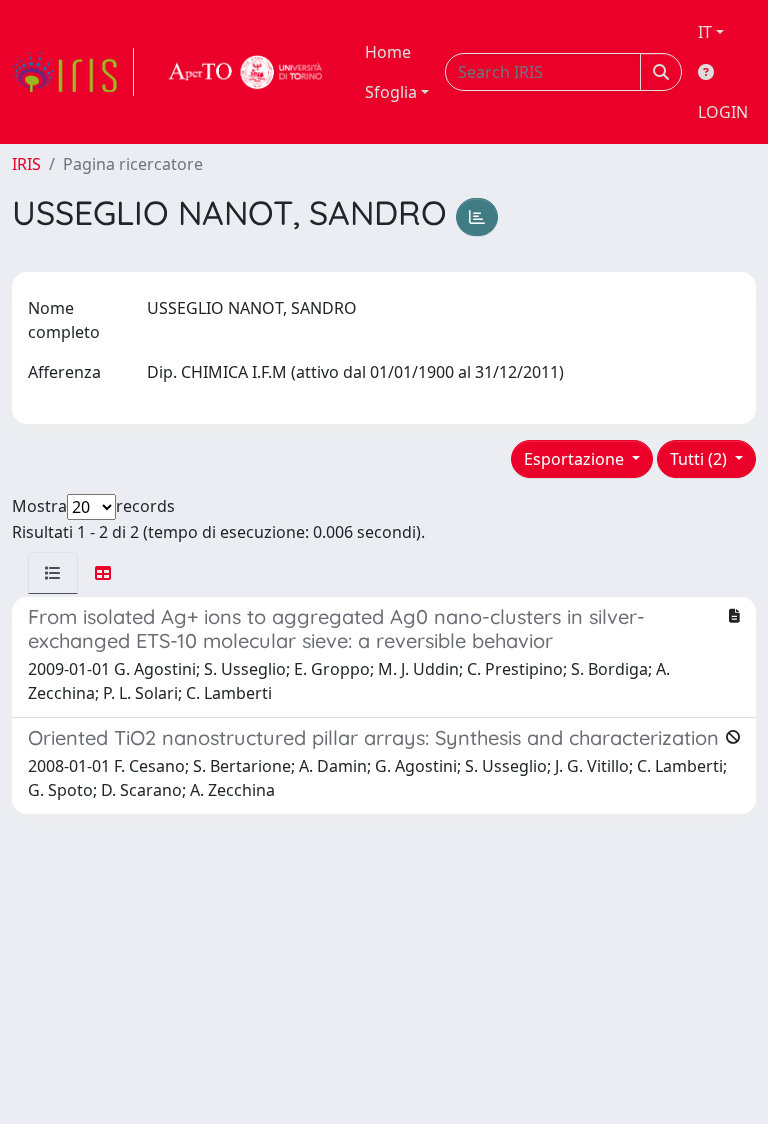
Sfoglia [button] (391, 92)
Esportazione (576, 459)
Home (388, 52)
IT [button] (705, 32)
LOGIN (723, 112)
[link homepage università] (246, 72)
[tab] (53, 573)
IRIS (26, 164)
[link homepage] (73, 72)
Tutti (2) (700, 459)
